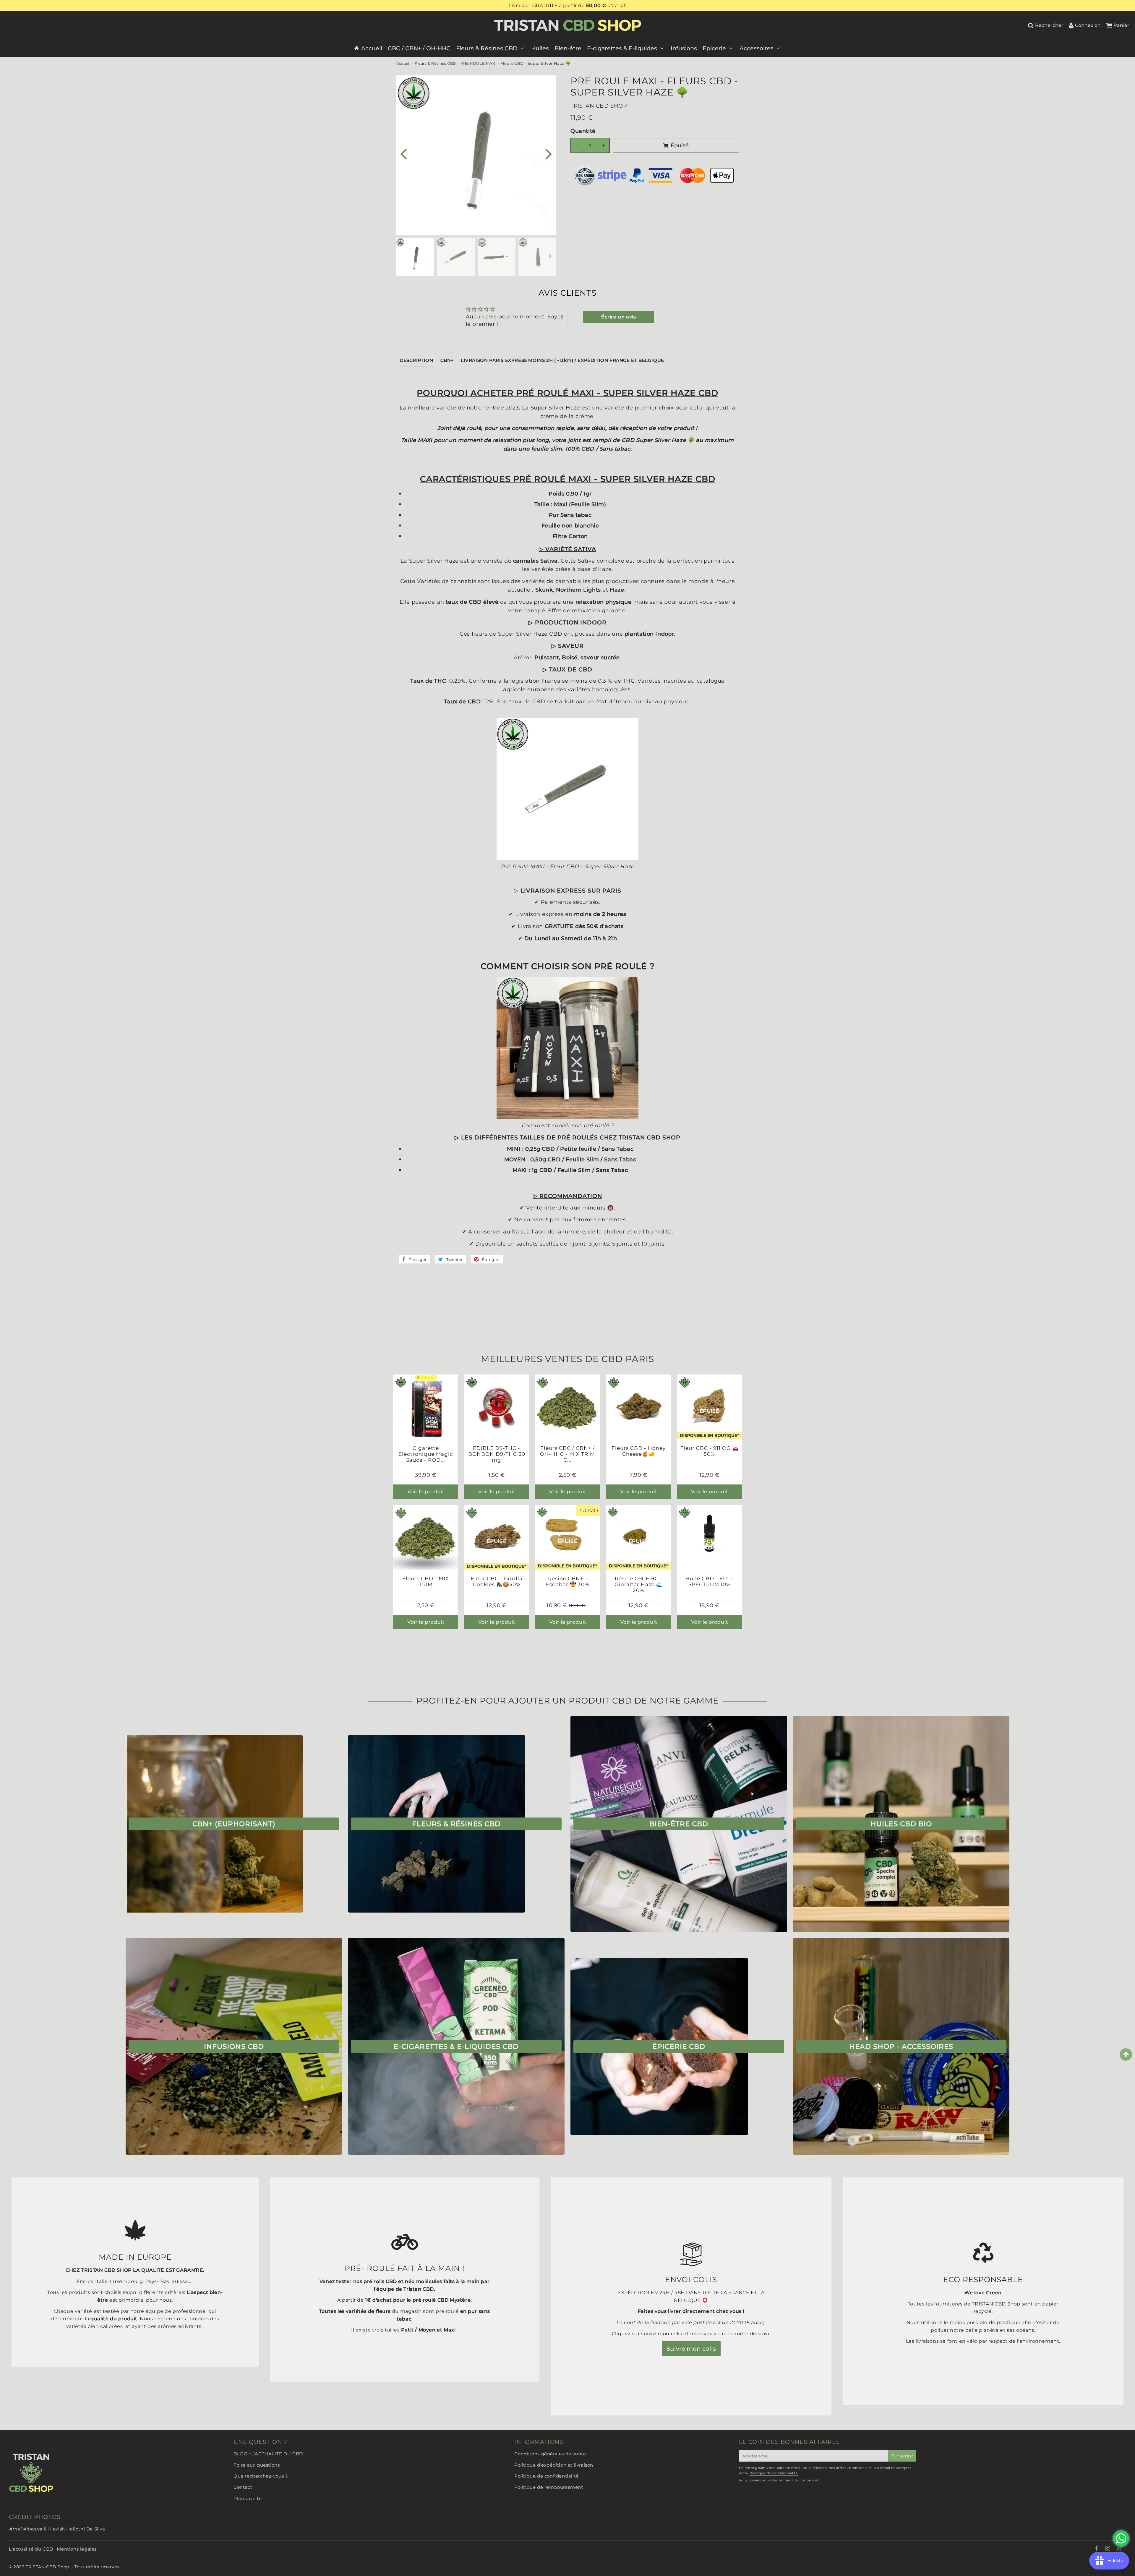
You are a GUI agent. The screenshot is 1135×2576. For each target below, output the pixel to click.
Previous (403, 153)
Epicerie (714, 48)
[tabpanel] (415, 257)
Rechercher (1049, 25)
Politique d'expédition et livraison (554, 2465)
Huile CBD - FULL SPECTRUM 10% (710, 1581)
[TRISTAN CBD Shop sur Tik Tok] (1120, 2550)
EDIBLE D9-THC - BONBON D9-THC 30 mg (497, 1454)
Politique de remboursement (549, 2487)
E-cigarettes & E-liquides (622, 48)
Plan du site (248, 2498)
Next (549, 153)
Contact (243, 2487)
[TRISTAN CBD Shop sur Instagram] (1108, 2549)
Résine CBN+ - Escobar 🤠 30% (567, 1581)
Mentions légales (77, 2549)
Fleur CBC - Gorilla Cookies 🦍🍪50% (497, 1581)
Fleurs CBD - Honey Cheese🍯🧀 (639, 1451)
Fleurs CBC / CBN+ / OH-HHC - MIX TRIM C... (567, 1454)
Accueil (372, 48)
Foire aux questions (257, 2465)
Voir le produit (426, 1492)
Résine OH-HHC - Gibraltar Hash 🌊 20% (639, 1585)
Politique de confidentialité (547, 2476)
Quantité (583, 131)
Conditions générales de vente (550, 2454)
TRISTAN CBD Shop (47, 2567)
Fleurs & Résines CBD (487, 48)
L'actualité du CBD (31, 2549)
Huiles (540, 48)
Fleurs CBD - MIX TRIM (426, 1581)
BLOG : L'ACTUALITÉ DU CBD (268, 2454)
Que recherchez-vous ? (261, 2476)
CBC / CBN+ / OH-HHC (419, 48)
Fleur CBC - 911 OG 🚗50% (709, 1451)
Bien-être (568, 48)
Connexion (1088, 25)
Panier (1121, 25)
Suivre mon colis (691, 2349)
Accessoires (757, 48)
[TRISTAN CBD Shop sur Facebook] (1097, 2549)
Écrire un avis (618, 317)
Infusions (684, 48)
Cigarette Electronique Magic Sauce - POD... (426, 1454)
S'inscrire (902, 2456)
